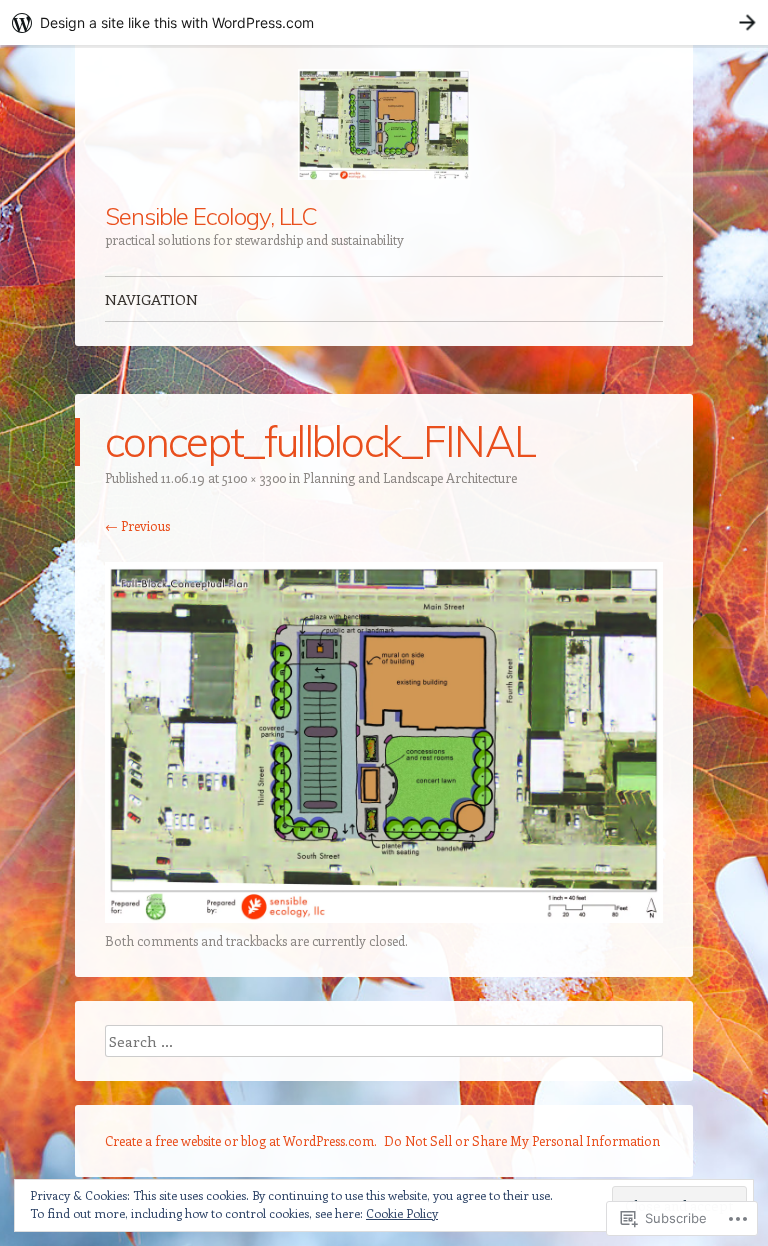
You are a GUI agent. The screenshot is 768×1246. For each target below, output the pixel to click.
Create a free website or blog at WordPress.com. (241, 1140)
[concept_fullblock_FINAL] (384, 917)
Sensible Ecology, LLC (211, 216)
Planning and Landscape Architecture (410, 477)
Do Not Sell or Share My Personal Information (522, 1140)
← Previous (137, 525)
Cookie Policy (402, 1213)
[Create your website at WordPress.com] (384, 22)
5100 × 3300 (254, 477)
